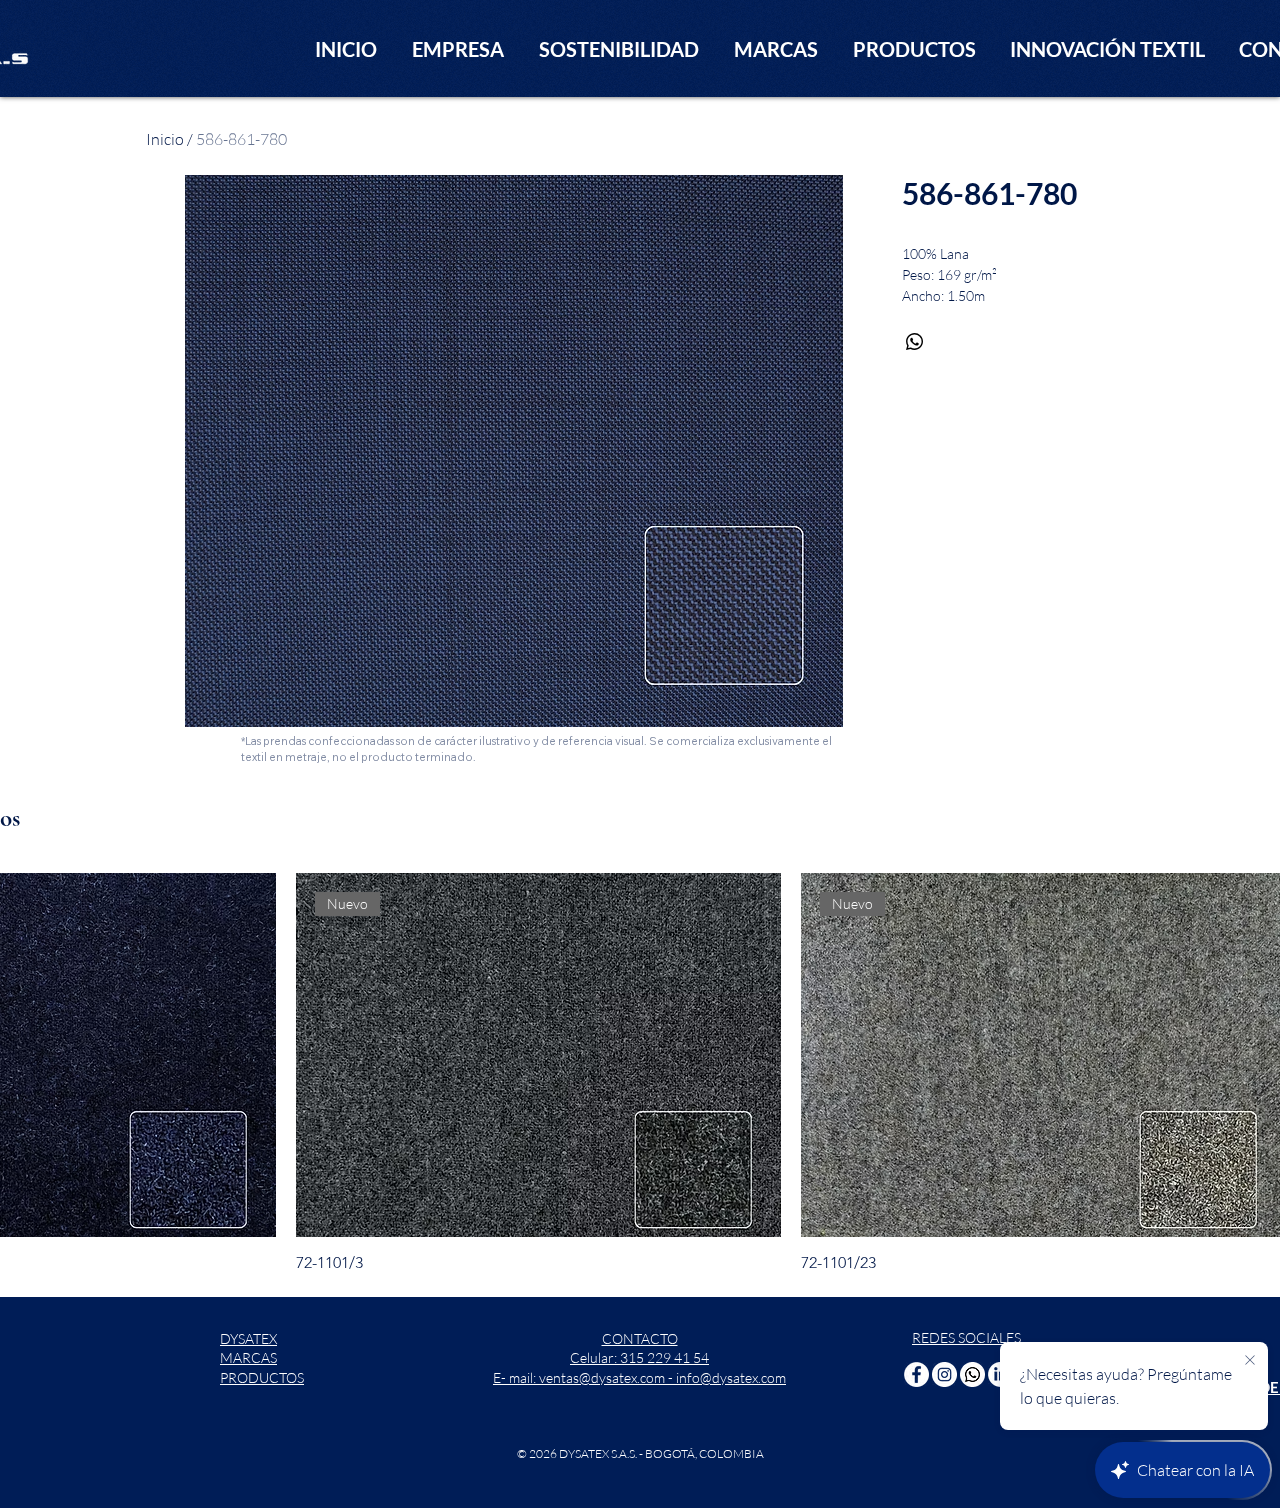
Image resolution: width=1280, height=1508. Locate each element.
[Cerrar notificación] (1250, 1361)
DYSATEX (248, 1338)
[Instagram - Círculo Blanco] (944, 1374)
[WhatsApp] (972, 1374)
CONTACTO (640, 1338)
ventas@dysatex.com (602, 1377)
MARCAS (248, 1357)
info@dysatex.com (731, 1377)
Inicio (165, 139)
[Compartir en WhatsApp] (915, 342)
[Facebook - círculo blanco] (916, 1374)
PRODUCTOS (262, 1377)
